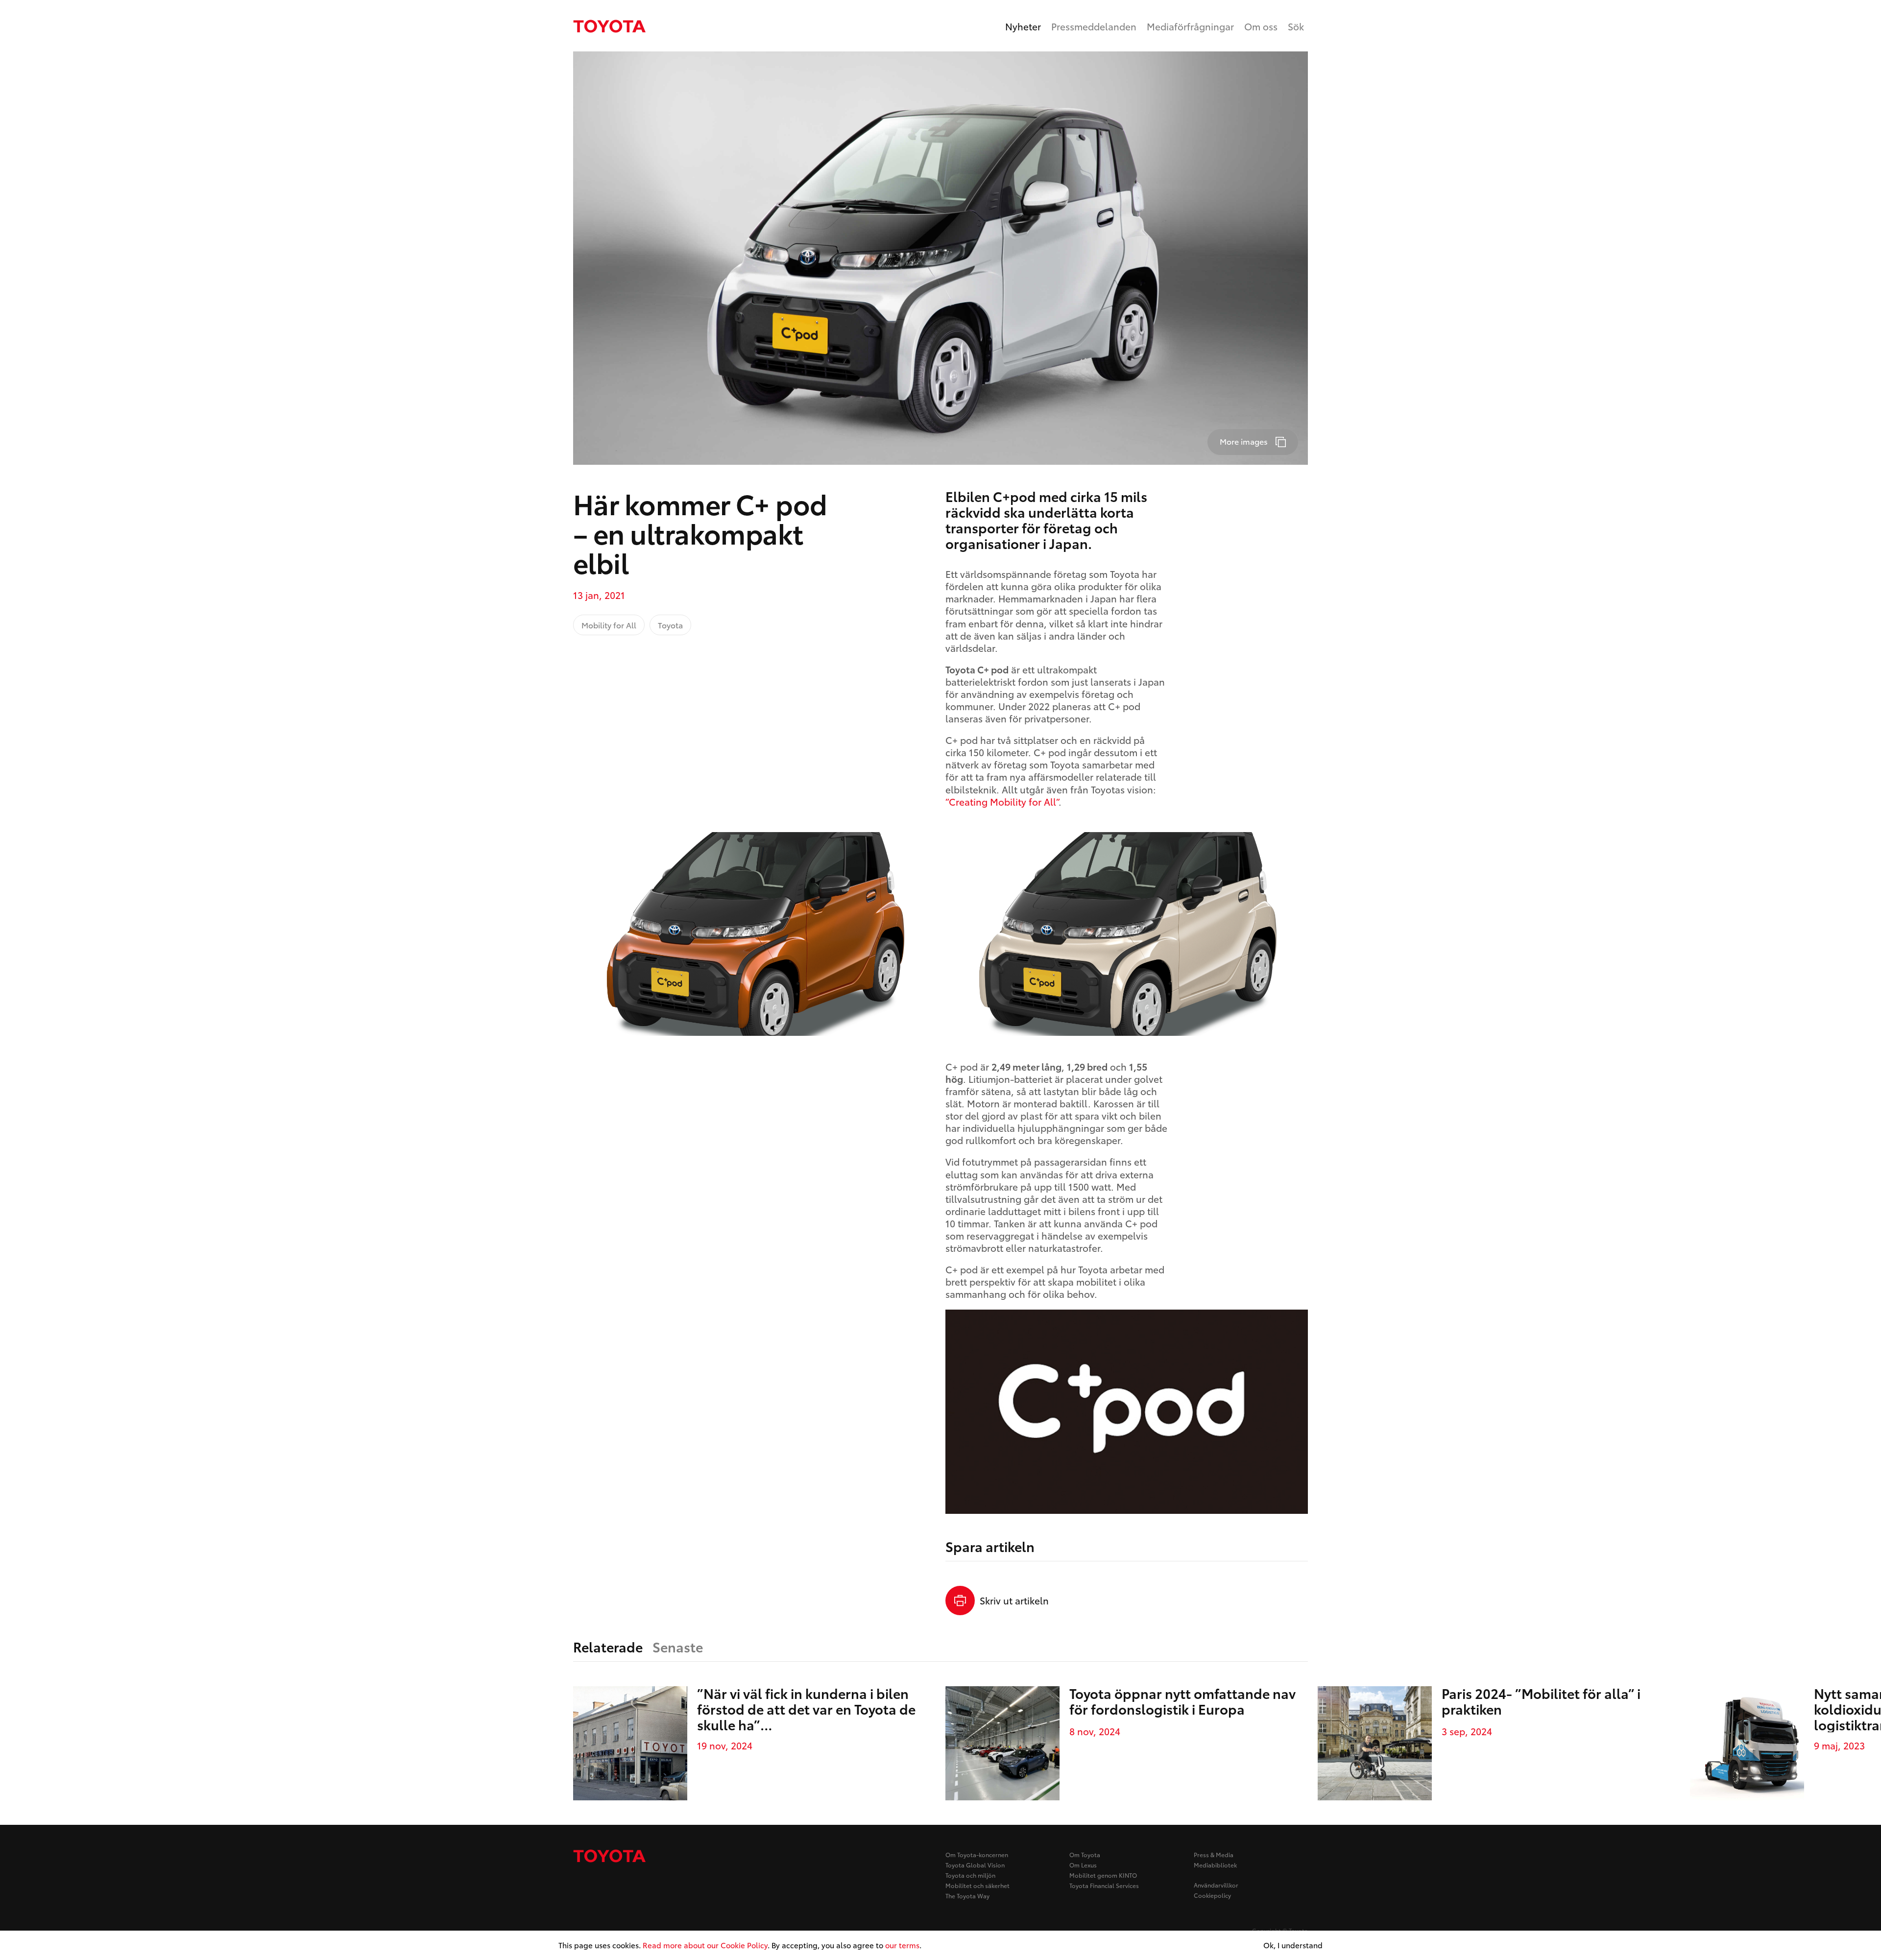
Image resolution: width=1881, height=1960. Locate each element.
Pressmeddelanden (1094, 26)
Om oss (1261, 26)
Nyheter (1023, 26)
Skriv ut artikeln (1014, 1600)
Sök (1296, 26)
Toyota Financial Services (1104, 1885)
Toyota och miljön (970, 1875)
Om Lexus (1083, 1865)
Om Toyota (1085, 1854)
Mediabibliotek (1215, 1865)
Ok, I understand (1293, 1945)
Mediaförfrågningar (1190, 26)
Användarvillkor (1216, 1885)
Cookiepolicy (1212, 1895)
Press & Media (1214, 1854)
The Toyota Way (967, 1896)
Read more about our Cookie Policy (705, 1945)
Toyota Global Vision (975, 1865)
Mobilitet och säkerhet (977, 1885)
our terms (902, 1945)
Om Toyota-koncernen (977, 1854)
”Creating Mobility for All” (1002, 801)
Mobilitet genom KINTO (1103, 1875)
